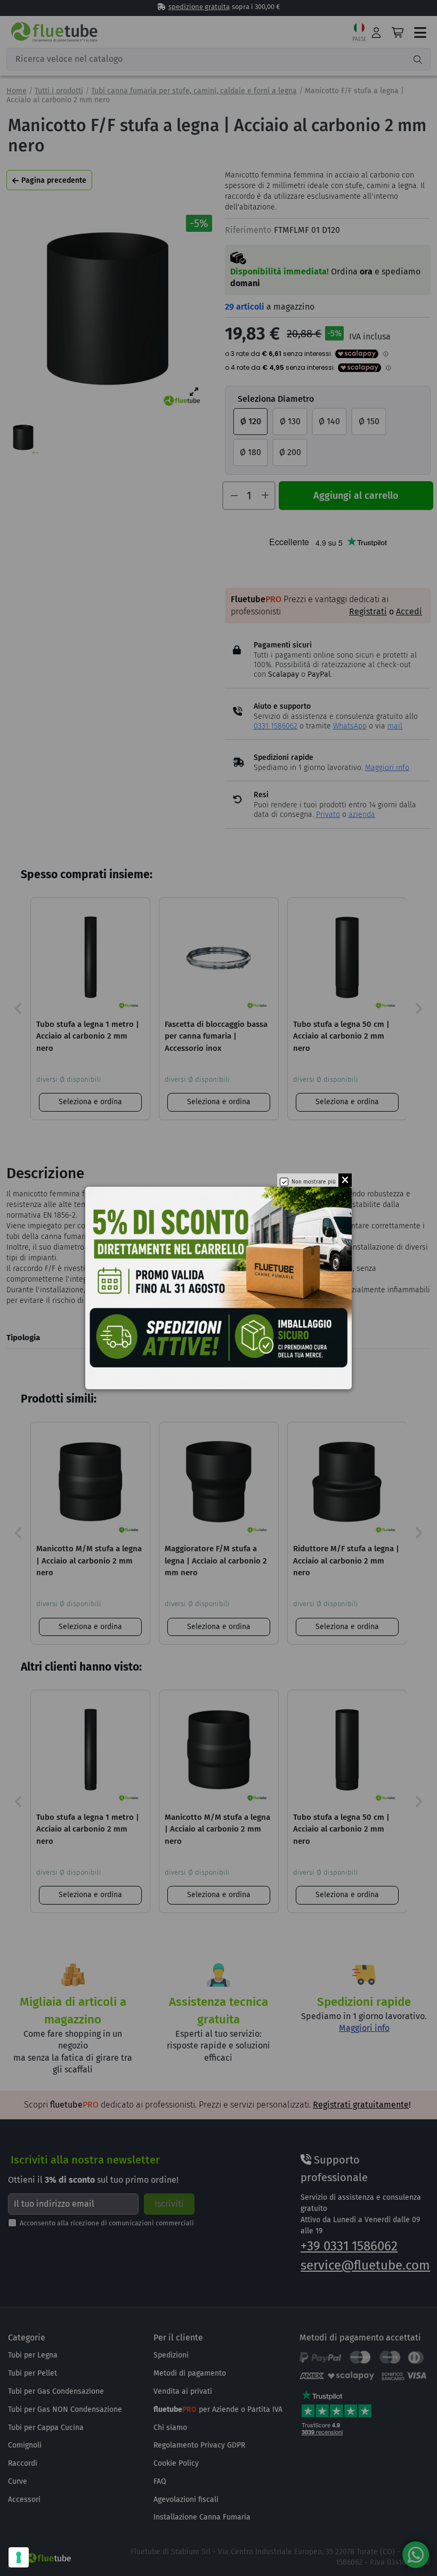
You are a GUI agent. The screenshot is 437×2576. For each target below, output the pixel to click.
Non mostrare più (314, 1182)
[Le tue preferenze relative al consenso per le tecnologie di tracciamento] (19, 2557)
